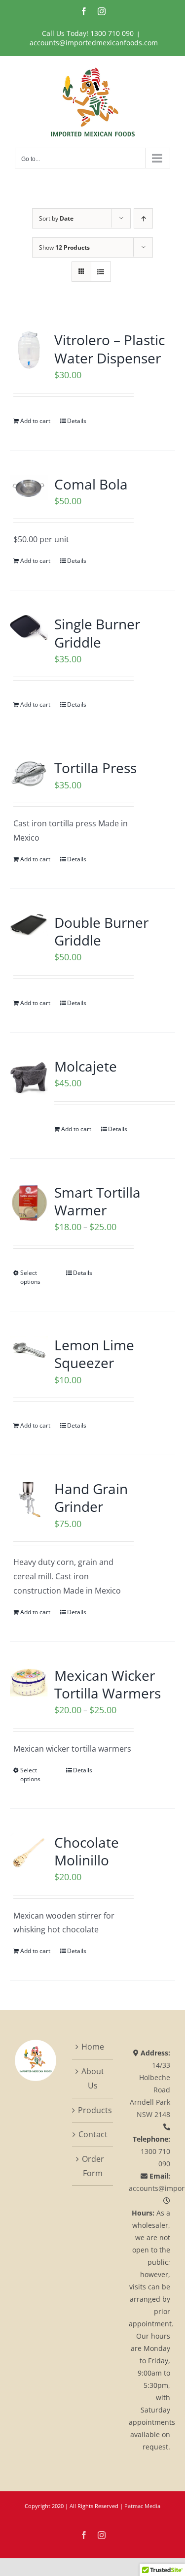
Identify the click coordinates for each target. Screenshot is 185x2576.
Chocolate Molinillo (87, 1851)
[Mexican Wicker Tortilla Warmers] (29, 1682)
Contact (93, 2134)
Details (77, 421)
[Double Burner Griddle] (29, 925)
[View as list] (101, 272)
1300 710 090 (112, 33)
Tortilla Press (95, 768)
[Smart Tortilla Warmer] (29, 1202)
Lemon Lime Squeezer (94, 1354)
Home (93, 2047)
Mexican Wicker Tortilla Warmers (108, 1684)
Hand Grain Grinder (91, 1498)
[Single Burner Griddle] (29, 628)
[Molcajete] (29, 1076)
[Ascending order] (143, 218)
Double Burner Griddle (101, 931)
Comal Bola (91, 484)
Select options (30, 1277)
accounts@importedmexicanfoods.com (94, 43)
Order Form (93, 2166)
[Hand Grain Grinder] (29, 1499)
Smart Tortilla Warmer (97, 1201)
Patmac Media (142, 2506)
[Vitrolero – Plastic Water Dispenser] (29, 350)
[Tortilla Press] (29, 774)
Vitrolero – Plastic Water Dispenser (110, 349)
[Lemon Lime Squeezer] (29, 1350)
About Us (93, 2078)
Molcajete (86, 1066)
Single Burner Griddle (97, 633)
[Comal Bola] (29, 488)
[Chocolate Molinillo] (29, 1852)
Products (93, 2110)
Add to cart (35, 421)
